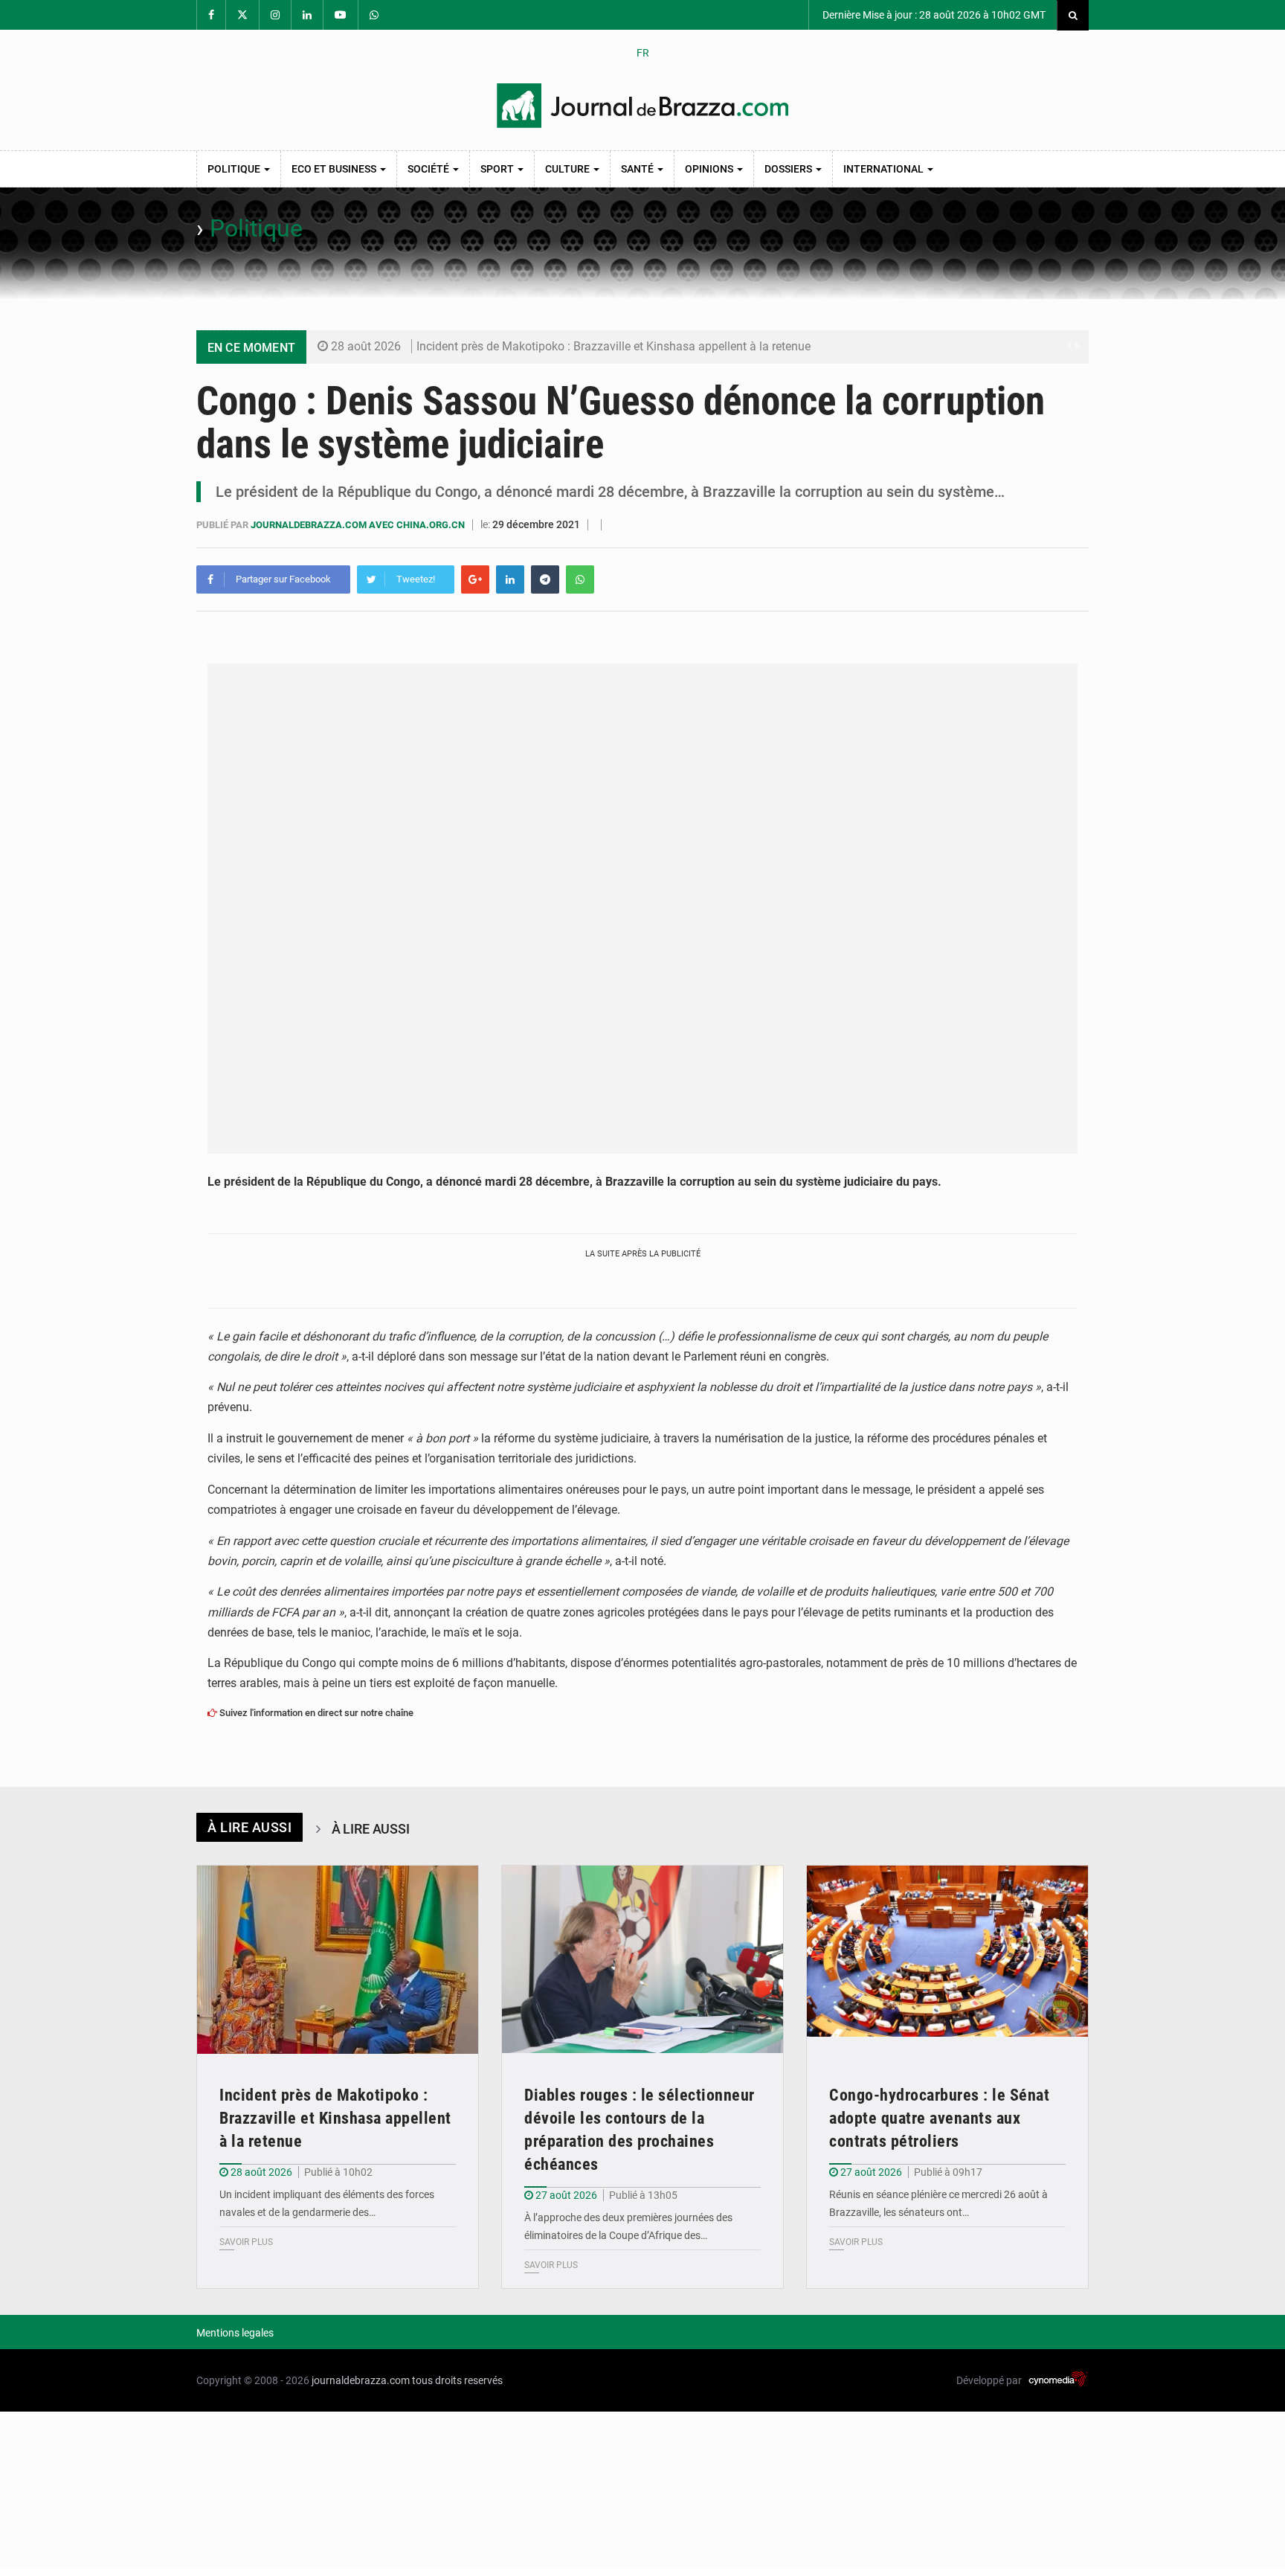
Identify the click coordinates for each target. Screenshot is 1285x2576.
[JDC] (642, 106)
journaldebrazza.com (361, 2380)
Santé (638, 169)
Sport (498, 169)
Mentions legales (235, 2333)
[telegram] (545, 579)
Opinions (710, 169)
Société (429, 169)
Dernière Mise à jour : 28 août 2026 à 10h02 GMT (933, 15)
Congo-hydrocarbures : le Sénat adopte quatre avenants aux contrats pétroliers (939, 2118)
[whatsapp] (580, 579)
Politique (235, 169)
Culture (569, 169)
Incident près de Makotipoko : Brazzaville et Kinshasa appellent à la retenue (613, 346)
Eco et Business (335, 169)
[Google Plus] (475, 579)
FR (643, 53)
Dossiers (789, 169)
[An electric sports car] (338, 1960)
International (885, 169)
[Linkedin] (510, 579)
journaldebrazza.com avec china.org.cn (359, 525)
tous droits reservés (457, 2380)
